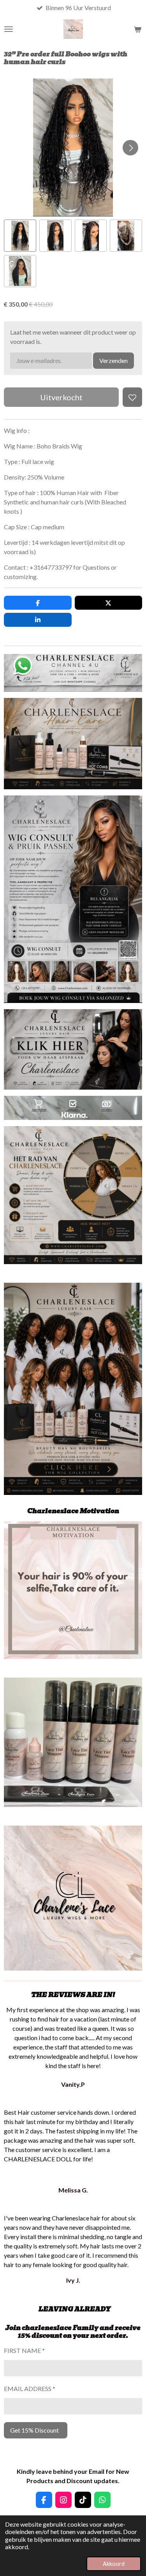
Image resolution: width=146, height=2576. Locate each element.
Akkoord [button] (114, 2564)
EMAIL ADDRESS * (30, 2389)
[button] (20, 236)
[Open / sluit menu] (9, 29)
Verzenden (113, 360)
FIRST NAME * (24, 2350)
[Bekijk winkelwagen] (137, 29)
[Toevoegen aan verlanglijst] (132, 397)
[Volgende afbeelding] (130, 148)
